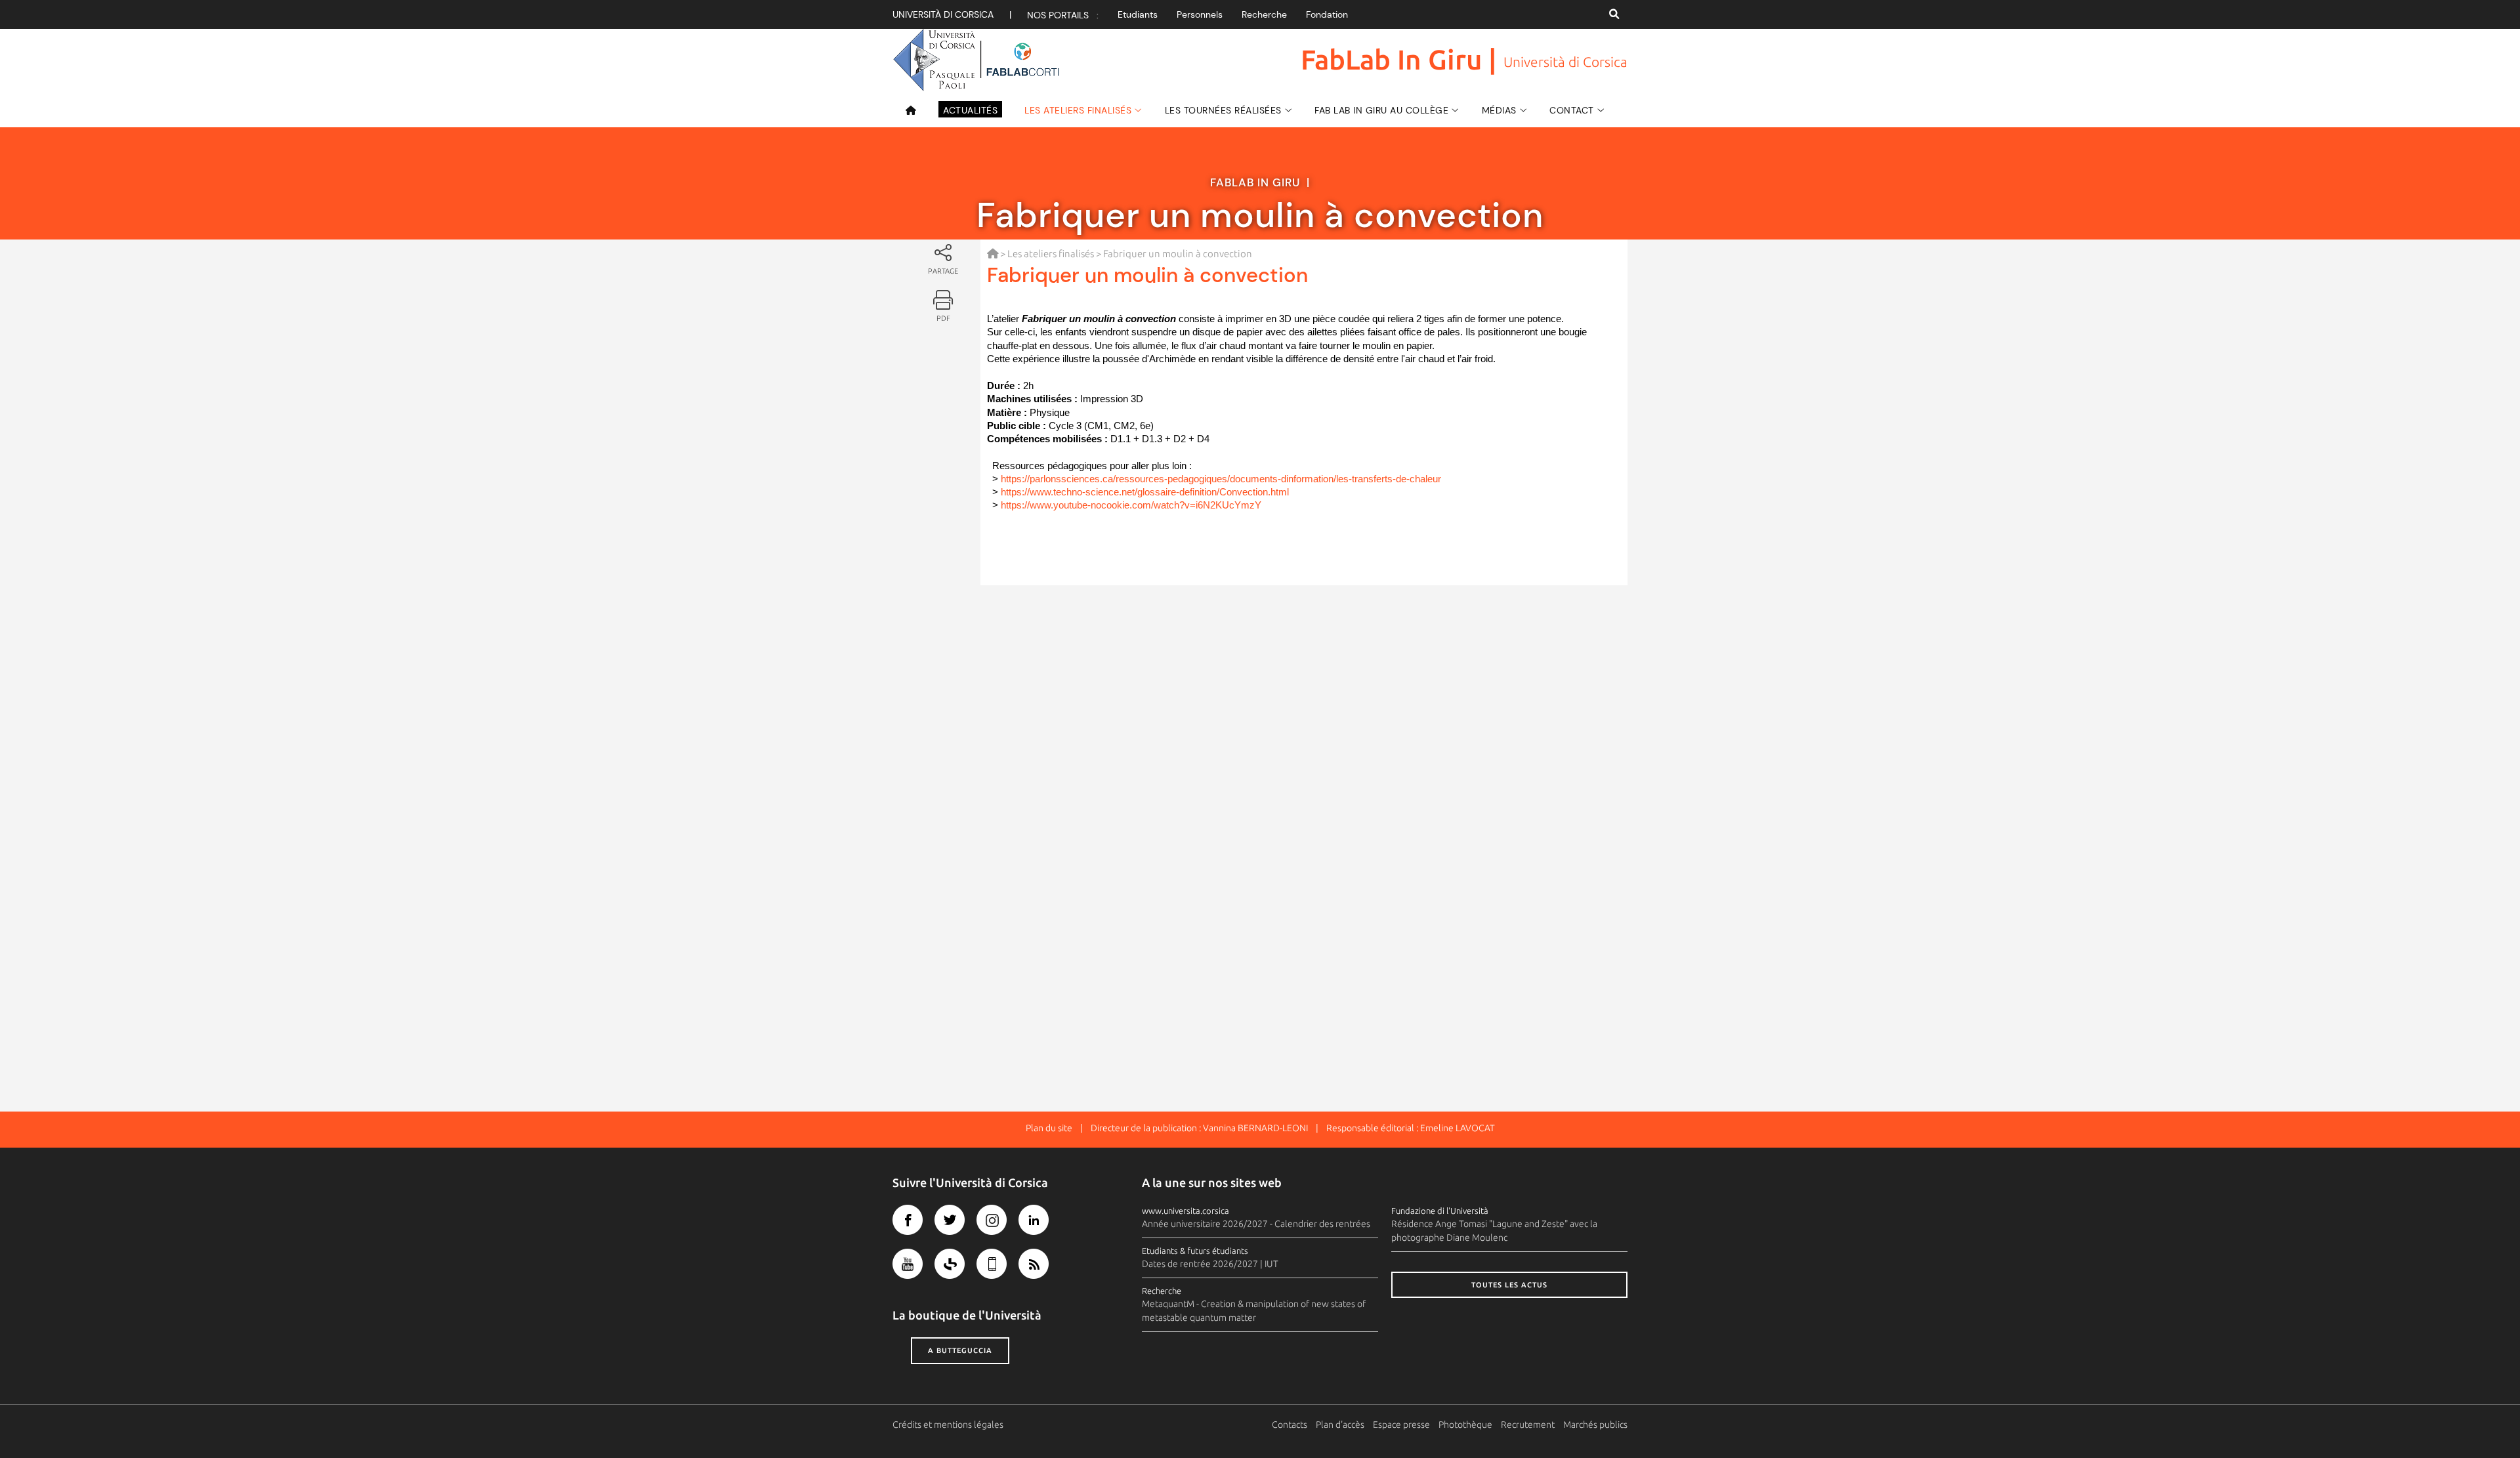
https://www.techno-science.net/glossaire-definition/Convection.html (1145, 492)
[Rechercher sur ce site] (1614, 14)
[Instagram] (992, 1220)
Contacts (1290, 1425)
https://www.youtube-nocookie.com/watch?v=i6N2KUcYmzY (1131, 505)
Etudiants (1138, 14)
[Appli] (992, 1264)
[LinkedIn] (1034, 1220)
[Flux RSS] (1034, 1264)
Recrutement (1528, 1425)
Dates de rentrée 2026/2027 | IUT (1210, 1264)
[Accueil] (916, 110)
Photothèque (1465, 1425)
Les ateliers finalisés (1078, 110)
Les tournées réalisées (1223, 110)
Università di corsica (943, 14)
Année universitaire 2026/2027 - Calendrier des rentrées (1256, 1224)
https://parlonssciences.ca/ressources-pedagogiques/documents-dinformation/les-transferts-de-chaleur (1221, 479)
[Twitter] (950, 1220)
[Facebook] (908, 1220)
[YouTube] (908, 1264)
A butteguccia (960, 1350)
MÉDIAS (1499, 110)
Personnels (1200, 14)
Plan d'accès (1340, 1425)
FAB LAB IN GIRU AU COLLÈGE (1381, 110)
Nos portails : (1063, 15)
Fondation (1327, 14)
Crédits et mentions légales (948, 1425)
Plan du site (1049, 1128)
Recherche (1264, 14)
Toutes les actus (1509, 1285)
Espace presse (1401, 1425)
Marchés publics (1595, 1425)
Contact (1572, 110)
